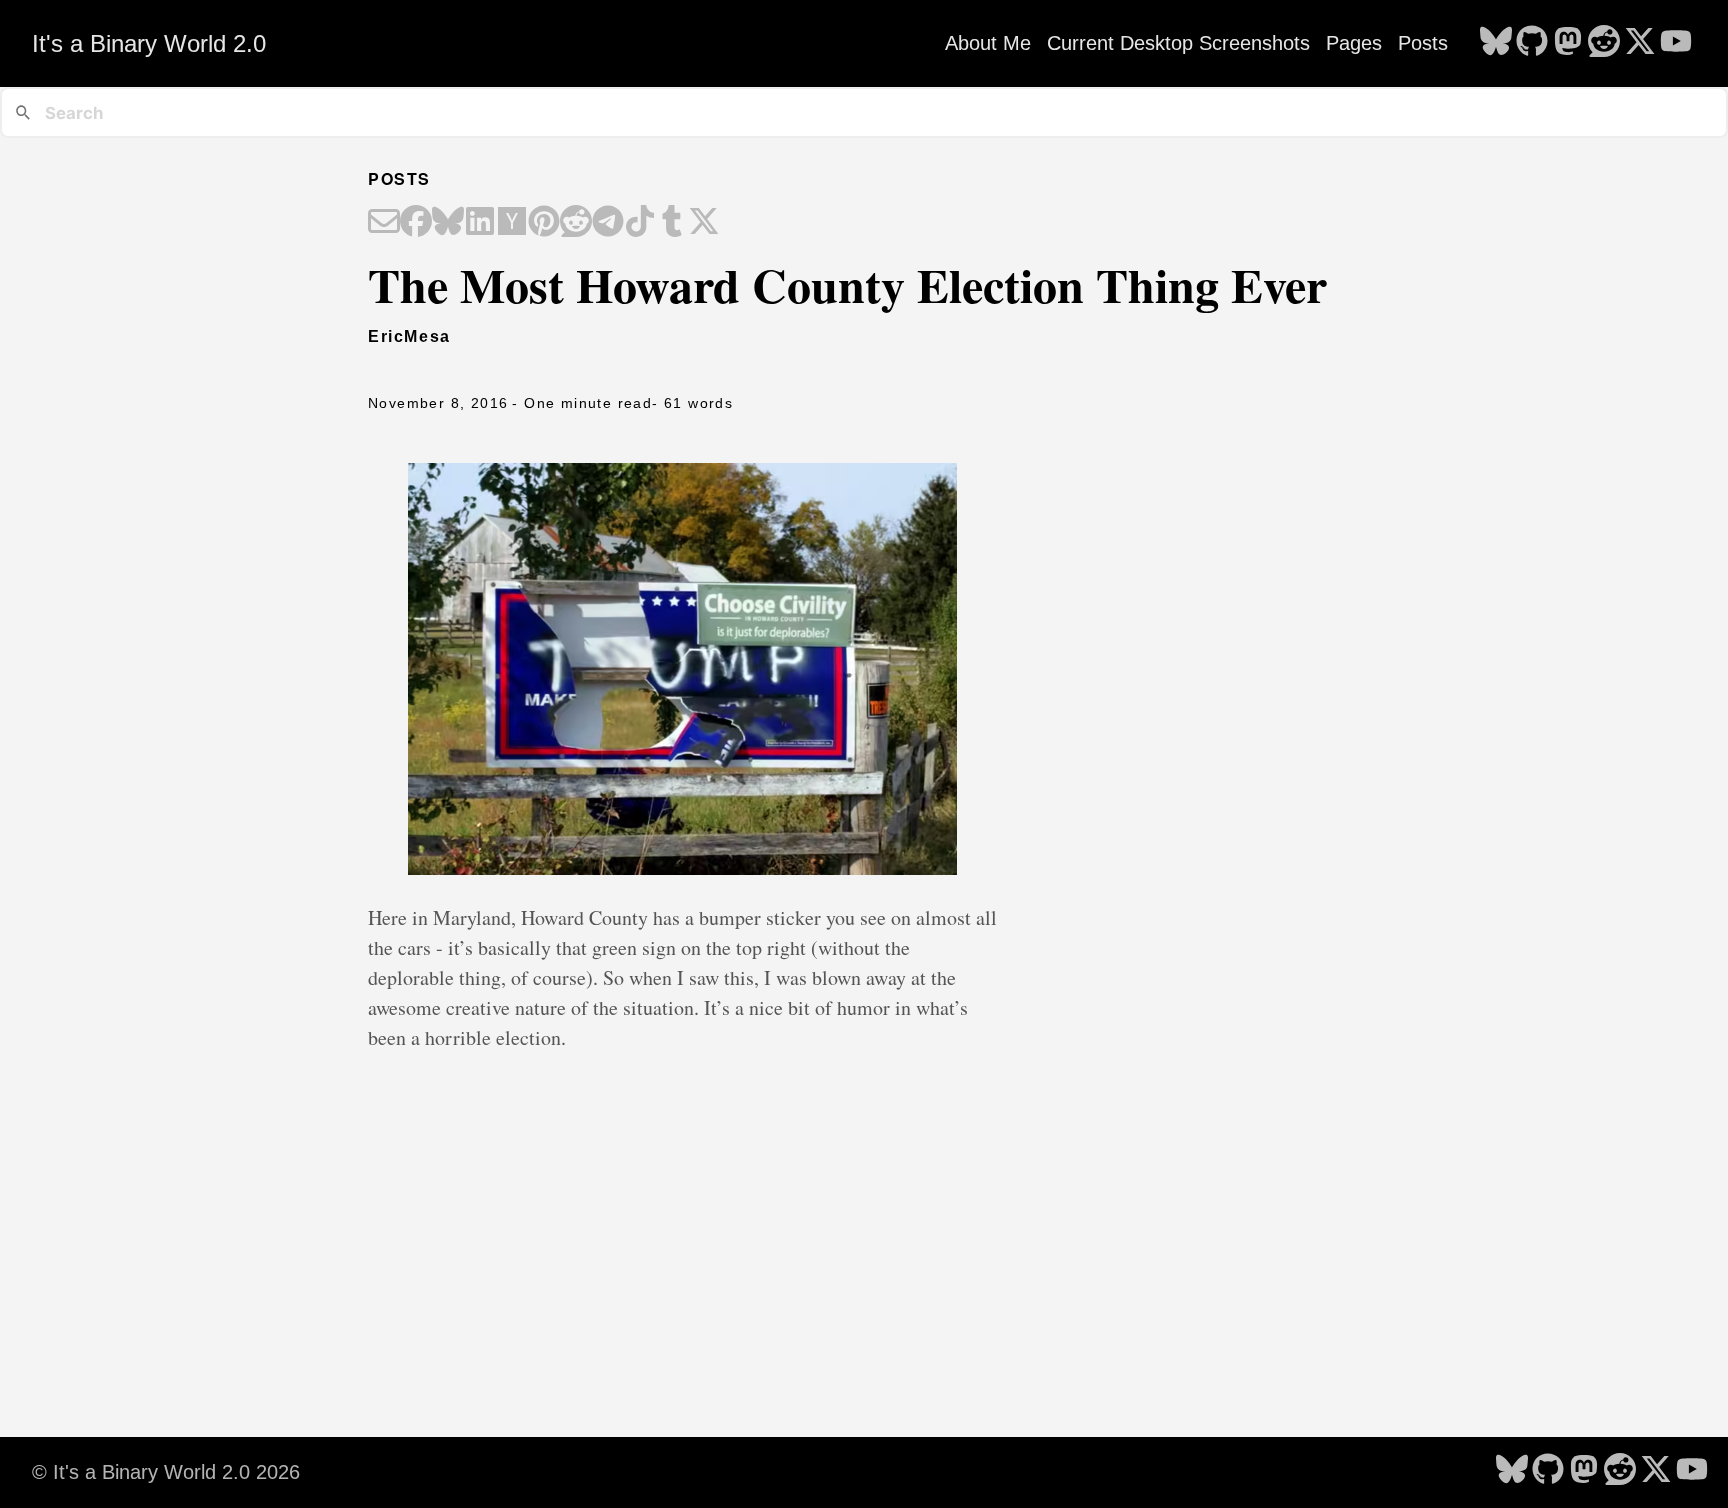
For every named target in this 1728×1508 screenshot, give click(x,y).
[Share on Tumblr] (672, 223)
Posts (1423, 43)
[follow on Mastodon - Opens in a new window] (1568, 43)
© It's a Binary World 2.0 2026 (166, 1472)
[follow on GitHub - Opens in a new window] (1532, 43)
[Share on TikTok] (640, 223)
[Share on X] (704, 223)
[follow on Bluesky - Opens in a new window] (1496, 43)
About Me (988, 43)
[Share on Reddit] (576, 223)
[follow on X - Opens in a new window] (1640, 43)
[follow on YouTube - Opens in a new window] (1676, 43)
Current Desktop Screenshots (1178, 43)
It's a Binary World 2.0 (149, 43)
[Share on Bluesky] (448, 223)
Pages (1354, 43)
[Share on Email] (384, 223)
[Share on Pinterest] (544, 223)
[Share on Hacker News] (512, 223)
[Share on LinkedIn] (480, 223)
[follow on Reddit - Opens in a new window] (1604, 43)
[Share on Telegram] (608, 223)
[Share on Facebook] (416, 223)
